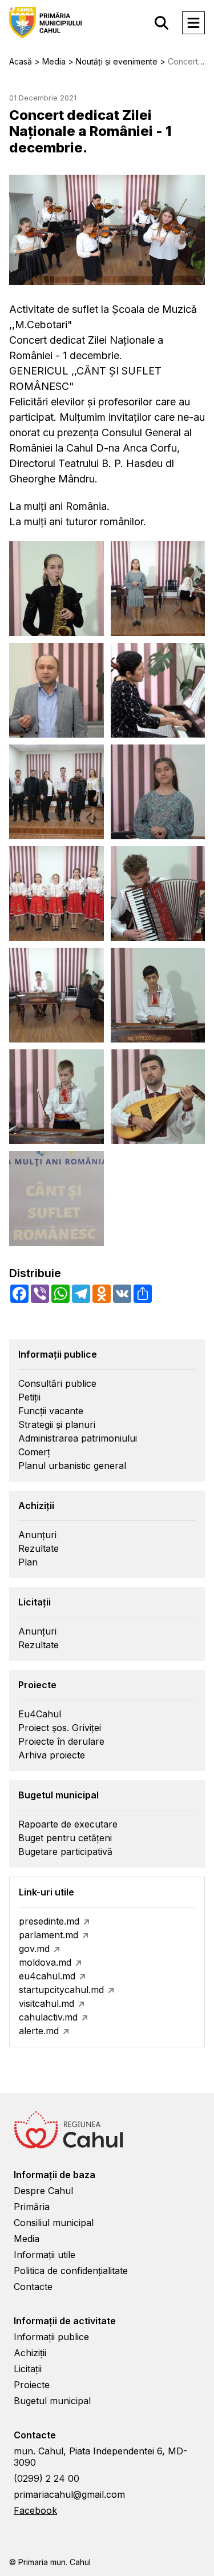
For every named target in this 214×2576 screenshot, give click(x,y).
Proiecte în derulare (61, 1741)
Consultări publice (57, 1383)
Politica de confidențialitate (71, 2271)
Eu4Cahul (40, 1714)
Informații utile (45, 2255)
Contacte (33, 2287)
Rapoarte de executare (68, 1824)
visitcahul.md (47, 2003)
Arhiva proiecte (52, 1755)
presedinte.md (49, 1921)
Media (27, 2239)
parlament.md (49, 1935)
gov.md (34, 1949)
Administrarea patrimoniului (78, 1438)
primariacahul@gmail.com (69, 2494)
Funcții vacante (51, 1411)
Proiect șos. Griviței (60, 1728)
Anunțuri (37, 1535)
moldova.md (45, 1962)
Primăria (32, 2207)
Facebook (35, 2510)
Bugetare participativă (65, 1851)
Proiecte (32, 2385)
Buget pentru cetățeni (65, 1838)
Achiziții (30, 2353)
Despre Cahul (43, 2191)
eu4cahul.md (47, 1976)
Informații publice (51, 2337)
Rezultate (39, 1548)
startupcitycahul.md (61, 1990)
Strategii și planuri (57, 1424)
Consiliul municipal (54, 2223)
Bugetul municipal (52, 2401)
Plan (28, 1562)
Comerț (34, 1452)
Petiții (29, 1397)
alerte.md (39, 2031)
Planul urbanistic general (72, 1466)
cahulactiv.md (48, 2017)
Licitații (28, 2369)
